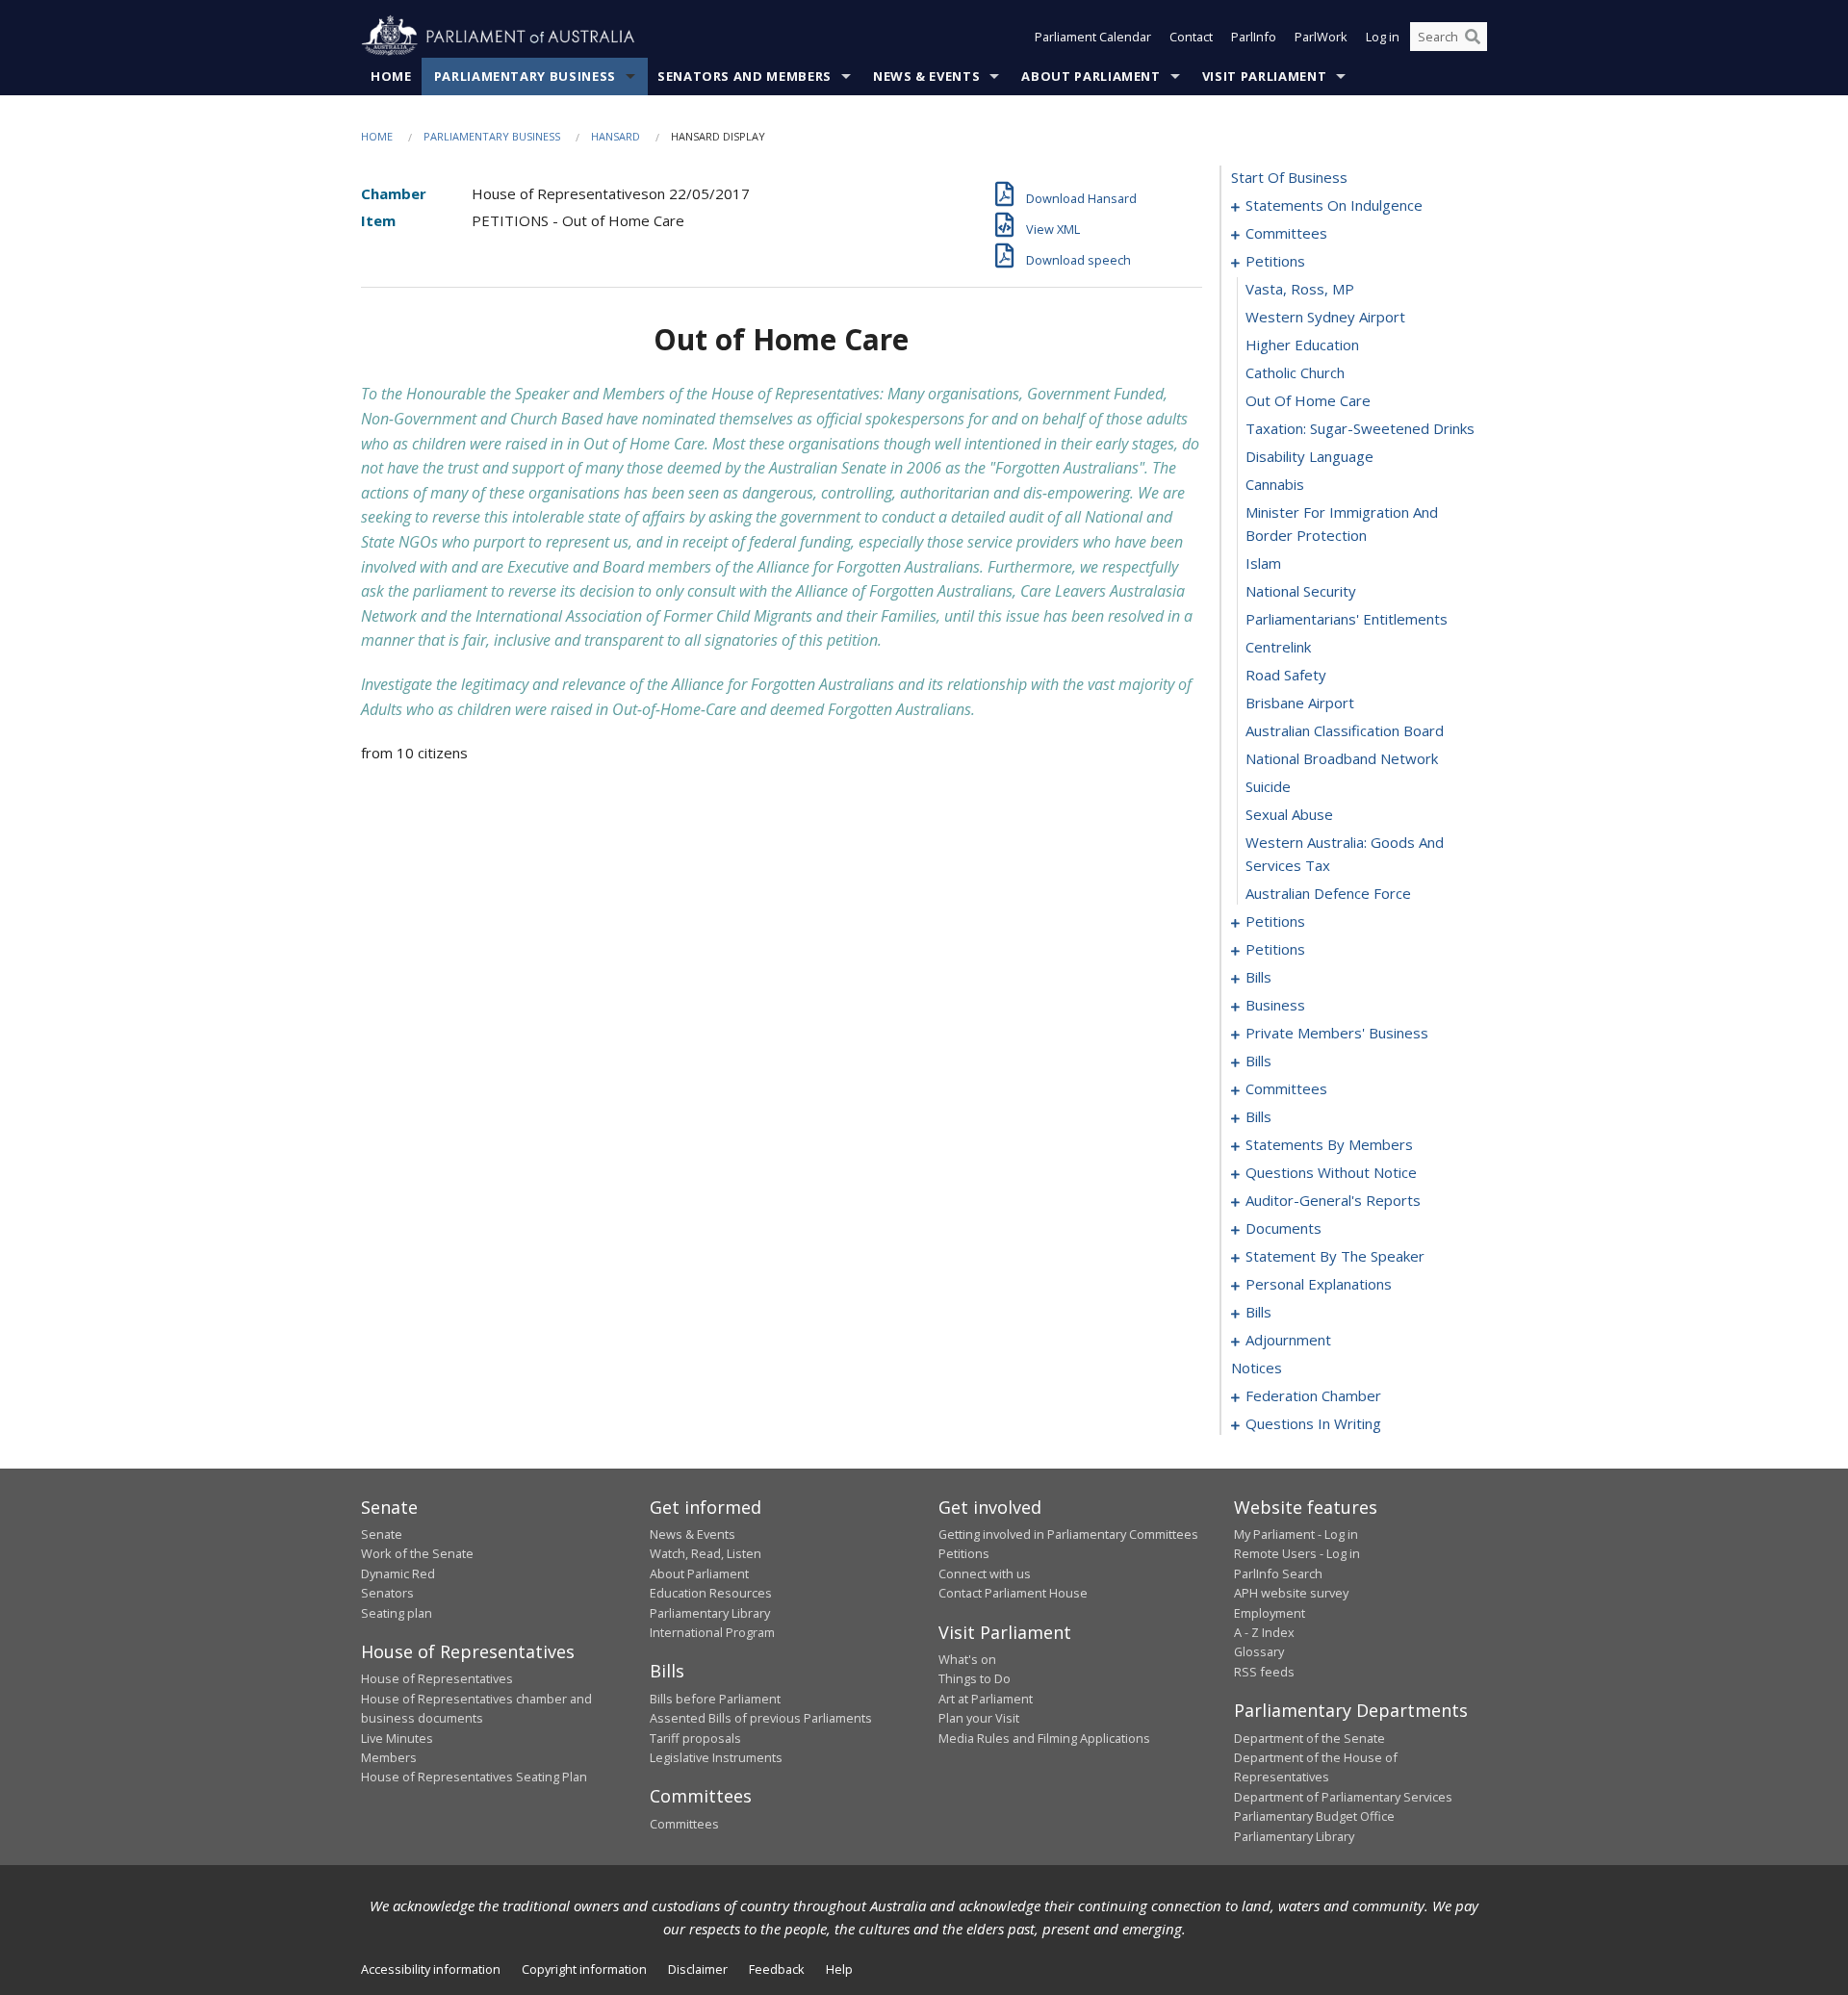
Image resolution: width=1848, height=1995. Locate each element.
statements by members (1329, 1144)
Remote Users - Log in (1297, 1553)
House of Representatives (437, 1678)
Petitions (964, 1553)
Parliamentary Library (710, 1613)
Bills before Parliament (715, 1699)
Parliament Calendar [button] (1093, 37)
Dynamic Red (398, 1573)
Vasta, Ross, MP (1300, 289)
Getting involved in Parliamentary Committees (1068, 1534)
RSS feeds (1264, 1672)
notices (1257, 1368)
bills (1258, 977)
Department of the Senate (1309, 1738)
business (1275, 1005)
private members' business (1337, 1033)
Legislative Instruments (716, 1757)
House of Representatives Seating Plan (474, 1777)
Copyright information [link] (584, 1969)
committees (1286, 233)
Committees (684, 1824)
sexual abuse (1289, 814)
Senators (387, 1593)
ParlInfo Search (1278, 1573)
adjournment (1288, 1340)
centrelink (1278, 647)
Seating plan (397, 1613)
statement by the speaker (1335, 1256)
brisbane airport (1300, 703)
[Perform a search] (1473, 37)
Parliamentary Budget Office (1314, 1816)
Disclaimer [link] (698, 1969)
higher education (1302, 345)
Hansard (616, 136)
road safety (1286, 675)
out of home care (1308, 400)
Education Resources (711, 1593)
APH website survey (1291, 1593)
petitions (1275, 261)
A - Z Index (1264, 1632)
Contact (1191, 37)
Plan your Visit (979, 1718)
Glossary (1259, 1651)
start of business (1289, 177)
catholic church (1295, 372)
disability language (1309, 456)
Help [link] (839, 1969)
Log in (1383, 37)
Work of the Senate (417, 1553)
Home (391, 76)
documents (1283, 1228)
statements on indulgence (1334, 205)
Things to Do (975, 1678)
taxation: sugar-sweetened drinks (1360, 428)
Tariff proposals (695, 1738)
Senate (382, 1534)
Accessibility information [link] (431, 1969)
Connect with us (985, 1573)
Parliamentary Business (525, 76)
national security (1301, 591)
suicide (1268, 786)
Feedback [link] (777, 1969)
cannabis (1275, 484)
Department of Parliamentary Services (1343, 1797)
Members (389, 1757)
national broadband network (1342, 758)
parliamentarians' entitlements (1347, 619)
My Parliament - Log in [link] (1296, 1534)
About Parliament (1091, 76)
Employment (1270, 1613)
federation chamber (1313, 1395)
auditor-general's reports (1333, 1200)
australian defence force (1328, 893)
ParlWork (1321, 37)
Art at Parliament (986, 1699)
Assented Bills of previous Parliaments (761, 1718)
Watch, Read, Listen (706, 1553)
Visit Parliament (1264, 76)
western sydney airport (1325, 317)
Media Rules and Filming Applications (1044, 1738)
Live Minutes (397, 1738)
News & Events (926, 76)
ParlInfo (1254, 37)
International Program (712, 1632)
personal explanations (1319, 1284)
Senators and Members (744, 76)
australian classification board (1345, 730)
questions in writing (1313, 1423)
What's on (967, 1659)
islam (1263, 563)
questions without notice (1331, 1172)
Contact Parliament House (1013, 1593)
